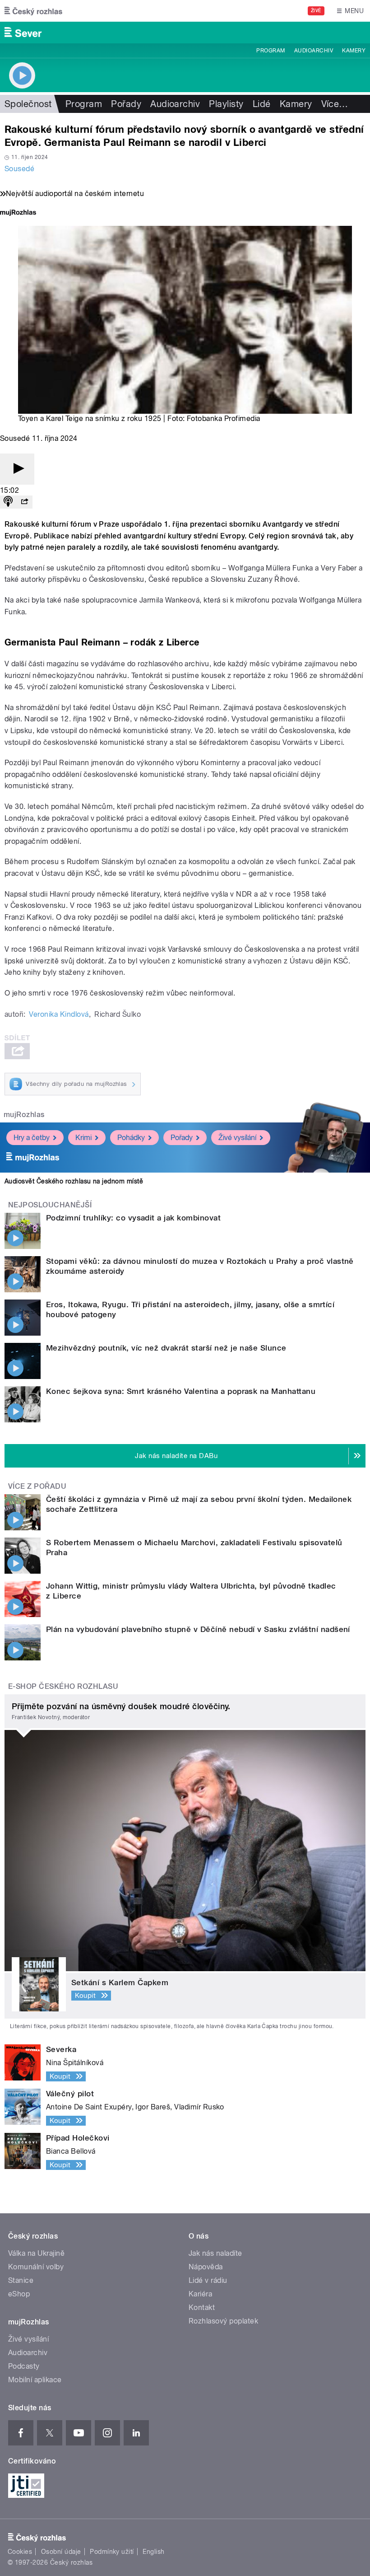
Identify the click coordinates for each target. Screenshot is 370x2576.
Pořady (126, 104)
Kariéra (200, 2294)
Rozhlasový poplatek (223, 2321)
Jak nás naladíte (215, 2253)
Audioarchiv (314, 51)
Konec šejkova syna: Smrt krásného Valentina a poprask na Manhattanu (181, 1391)
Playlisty (226, 104)
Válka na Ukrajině (36, 2253)
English (153, 2552)
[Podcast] (8, 502)
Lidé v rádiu (208, 2280)
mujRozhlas (24, 1115)
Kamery (354, 51)
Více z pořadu (37, 1486)
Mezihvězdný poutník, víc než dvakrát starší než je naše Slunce (166, 1348)
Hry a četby (32, 1138)
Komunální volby (36, 2267)
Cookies (20, 2552)
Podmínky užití (112, 2552)
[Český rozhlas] (33, 11)
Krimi (83, 1138)
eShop (19, 2294)
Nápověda (206, 2267)
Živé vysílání (237, 1138)
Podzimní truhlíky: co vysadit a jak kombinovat (133, 1218)
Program (271, 51)
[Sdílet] (24, 502)
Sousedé (19, 169)
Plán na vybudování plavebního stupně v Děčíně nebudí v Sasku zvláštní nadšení (198, 1629)
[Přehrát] (17, 469)
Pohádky (131, 1138)
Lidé (262, 104)
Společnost (28, 104)
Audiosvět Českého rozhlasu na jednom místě (74, 1181)
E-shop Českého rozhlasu (63, 1686)
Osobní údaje (61, 2552)
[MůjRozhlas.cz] (18, 213)
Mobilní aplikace (35, 2380)
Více (335, 104)
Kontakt (202, 2307)
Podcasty (24, 2366)
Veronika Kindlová (59, 1014)
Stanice (21, 2280)
